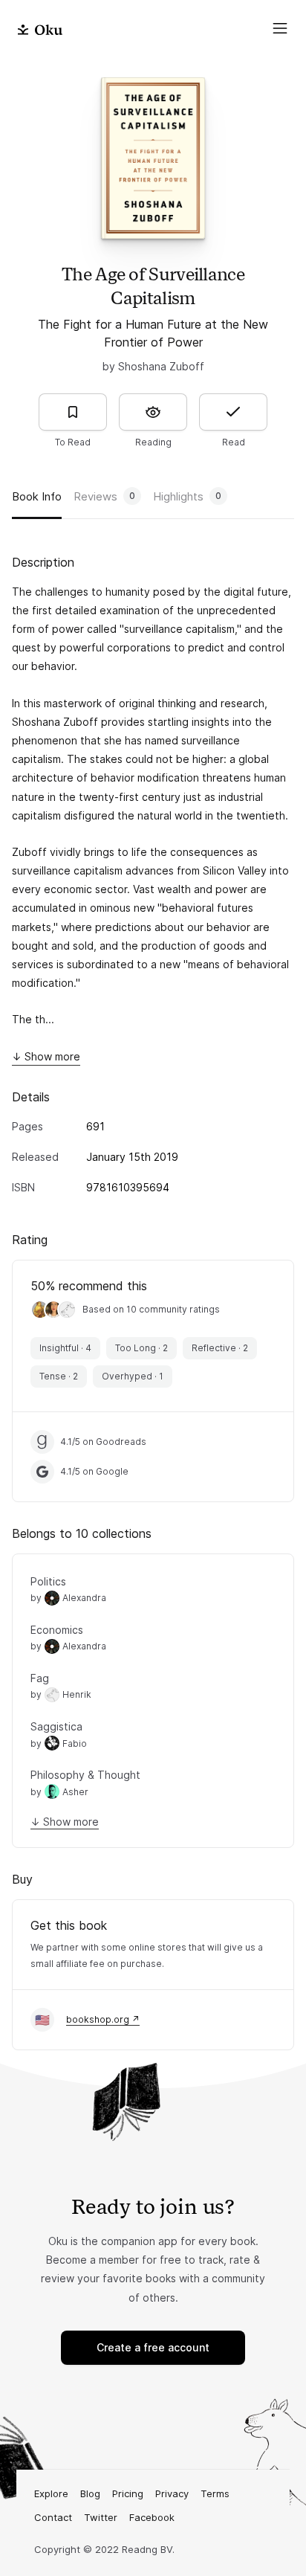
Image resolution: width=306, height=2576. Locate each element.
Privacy (172, 2493)
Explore (51, 2493)
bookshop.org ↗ (103, 2019)
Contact (53, 2517)
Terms (215, 2493)
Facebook (152, 2517)
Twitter (101, 2517)
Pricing (128, 2493)
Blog (90, 2493)
